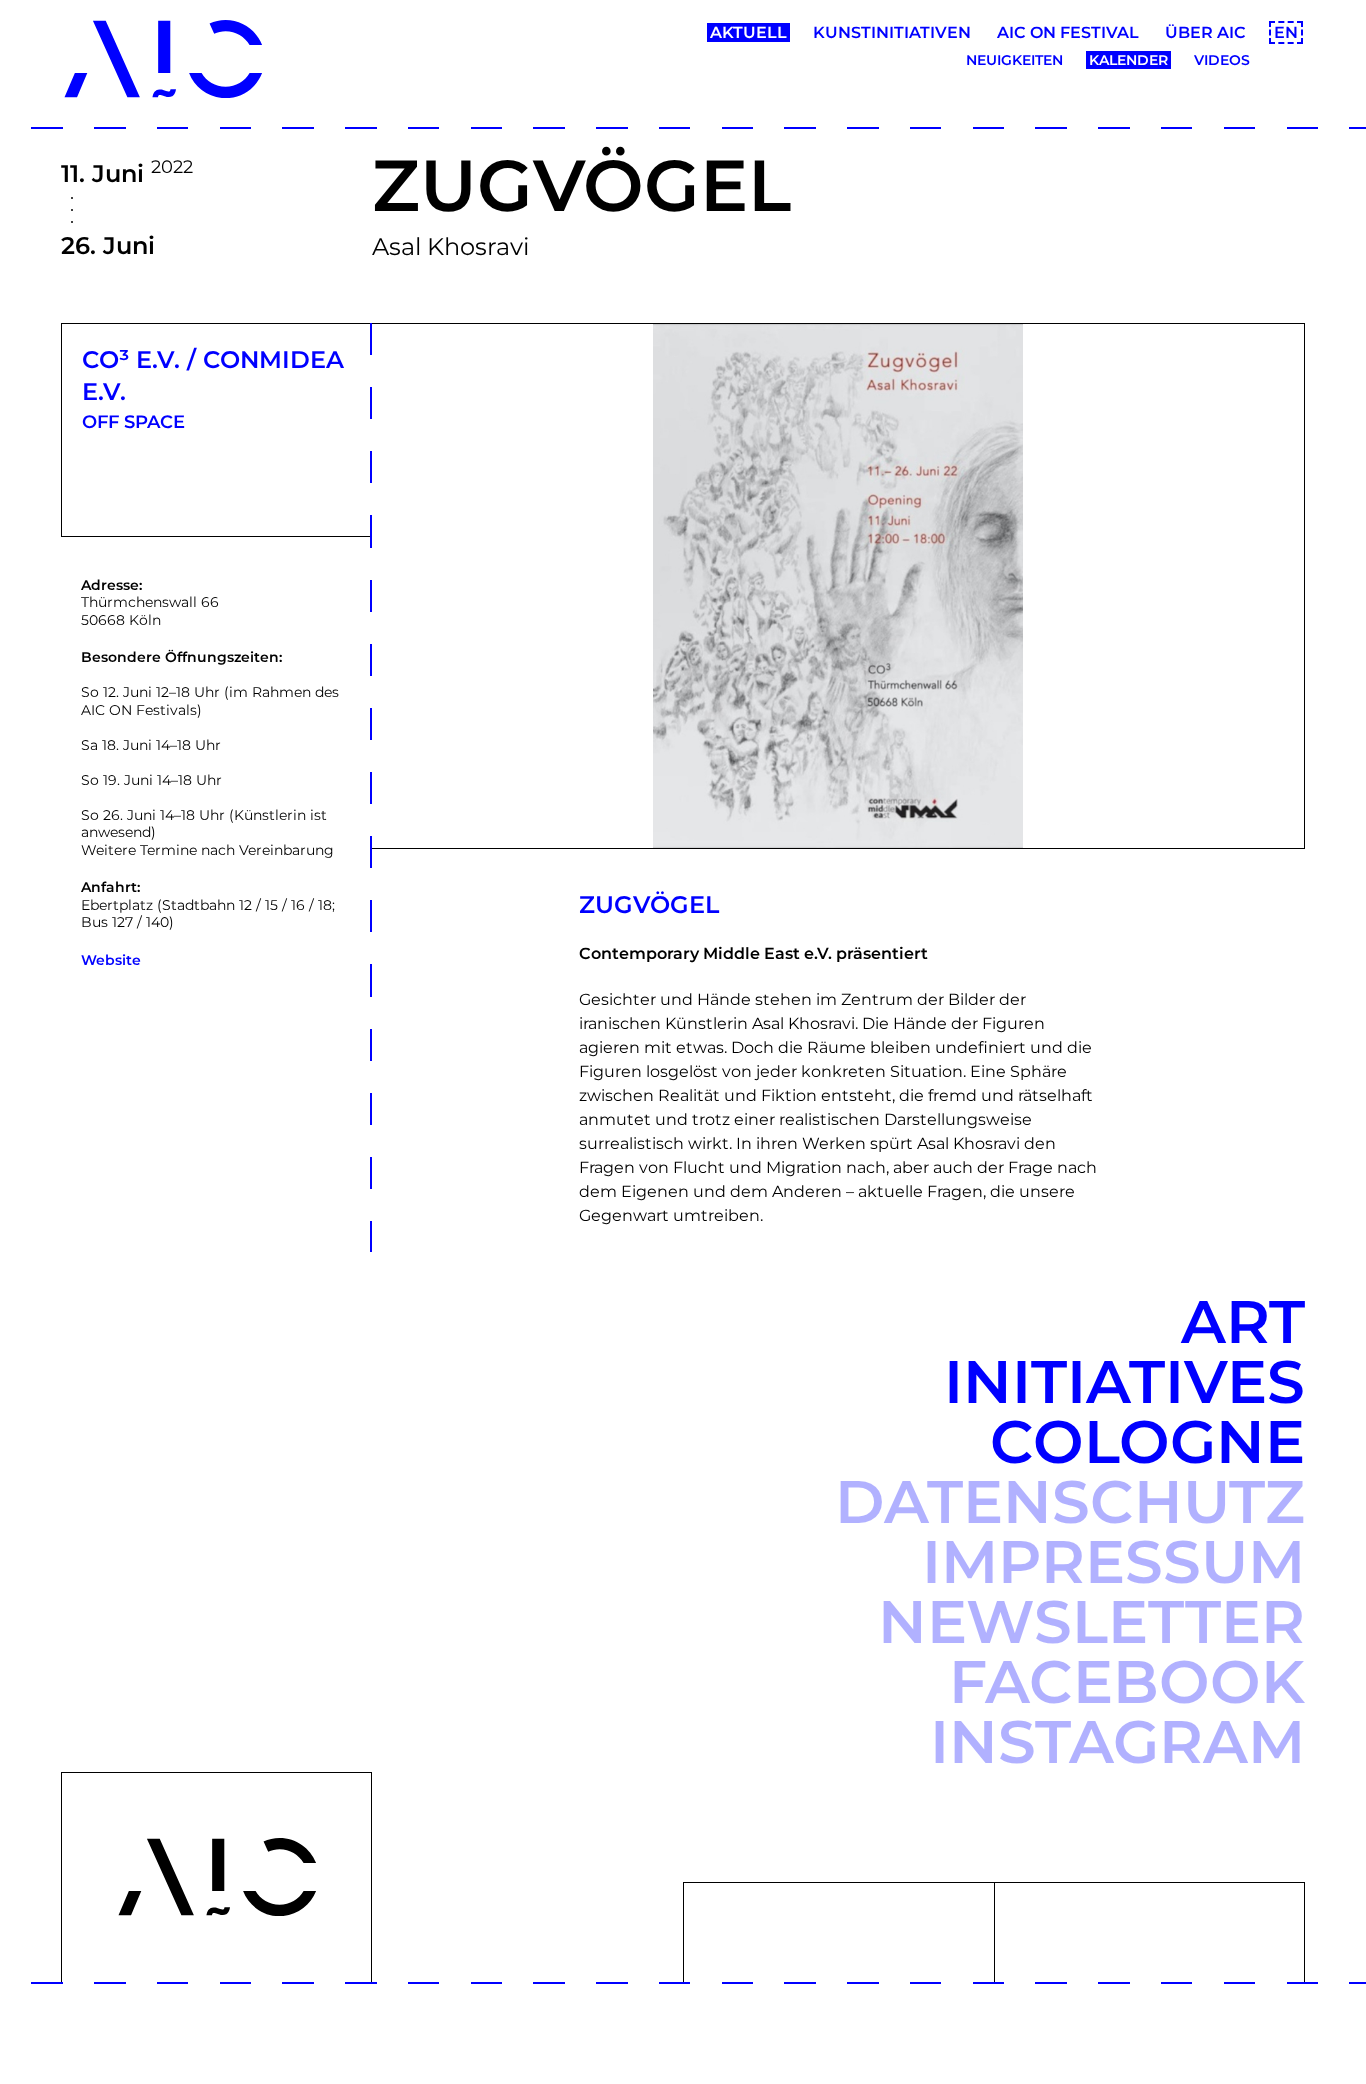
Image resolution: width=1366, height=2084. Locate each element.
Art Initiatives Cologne (1124, 1381)
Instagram (1117, 1741)
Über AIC (1205, 32)
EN (1286, 32)
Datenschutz (1070, 1501)
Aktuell (748, 32)
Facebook (1127, 1681)
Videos (1222, 60)
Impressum (1113, 1561)
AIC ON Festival (1068, 32)
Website (111, 960)
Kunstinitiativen (892, 32)
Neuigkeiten (1014, 60)
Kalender (1128, 60)
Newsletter (1091, 1621)
